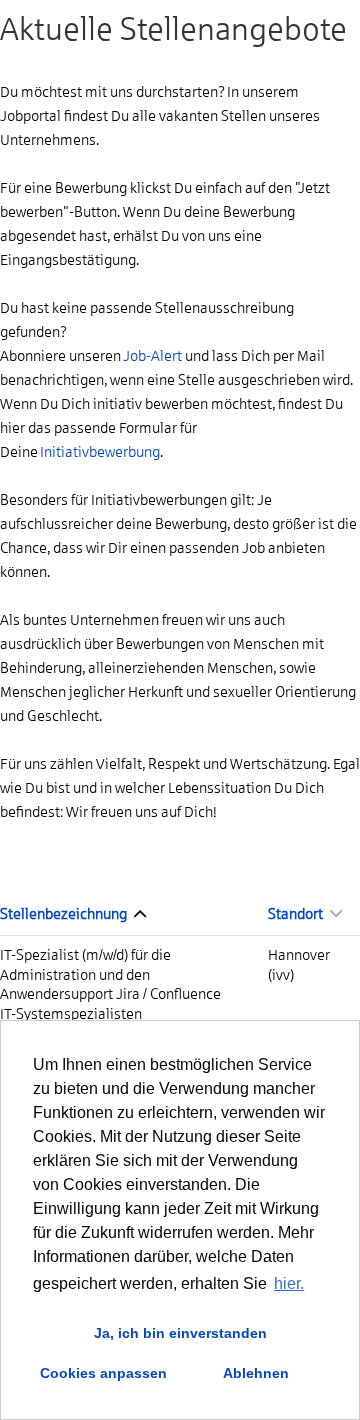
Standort (296, 914)
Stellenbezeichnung (64, 914)
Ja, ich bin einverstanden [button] (180, 1333)
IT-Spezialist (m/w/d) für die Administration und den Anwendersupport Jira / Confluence (110, 974)
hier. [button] (289, 1283)
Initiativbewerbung (100, 452)
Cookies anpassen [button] (103, 1373)
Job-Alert (152, 356)
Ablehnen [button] (256, 1373)
